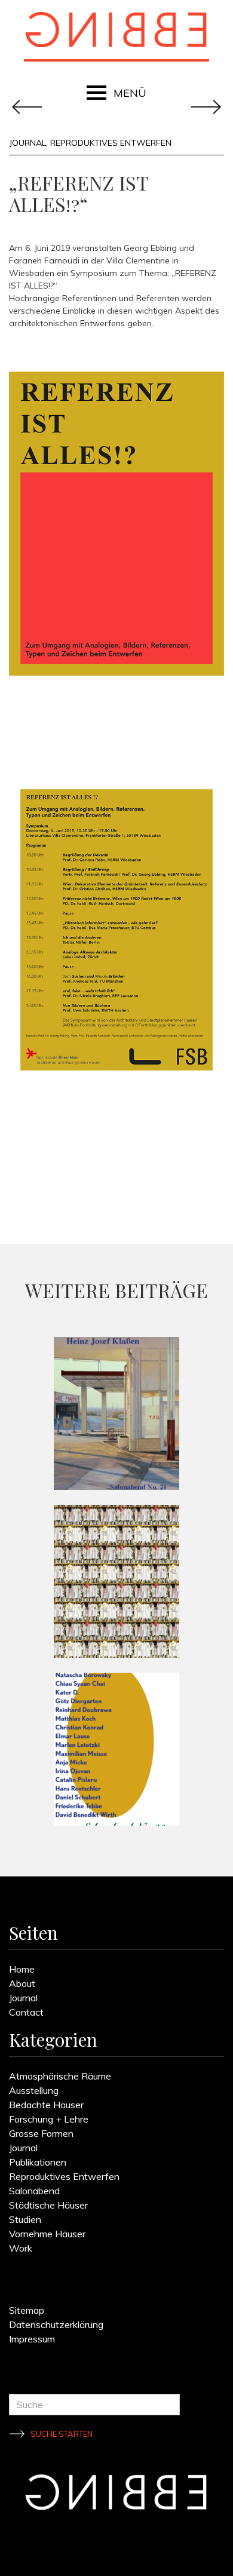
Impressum (32, 2339)
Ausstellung (34, 2090)
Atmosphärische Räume (60, 2076)
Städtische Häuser (48, 2205)
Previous (206, 107)
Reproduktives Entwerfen (111, 143)
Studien (25, 2219)
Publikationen (38, 2162)
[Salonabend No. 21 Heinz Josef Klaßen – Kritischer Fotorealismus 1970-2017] (116, 1413)
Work (21, 2248)
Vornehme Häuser (47, 2234)
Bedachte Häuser (46, 2105)
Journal (27, 143)
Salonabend (34, 2191)
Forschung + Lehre (49, 2119)
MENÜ (130, 93)
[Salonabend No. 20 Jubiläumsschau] (116, 1749)
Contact (26, 2012)
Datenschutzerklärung (56, 2324)
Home (22, 1969)
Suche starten (62, 2434)
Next (27, 107)
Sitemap (27, 2310)
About (22, 1983)
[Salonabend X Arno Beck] (116, 1581)
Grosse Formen (41, 2133)
